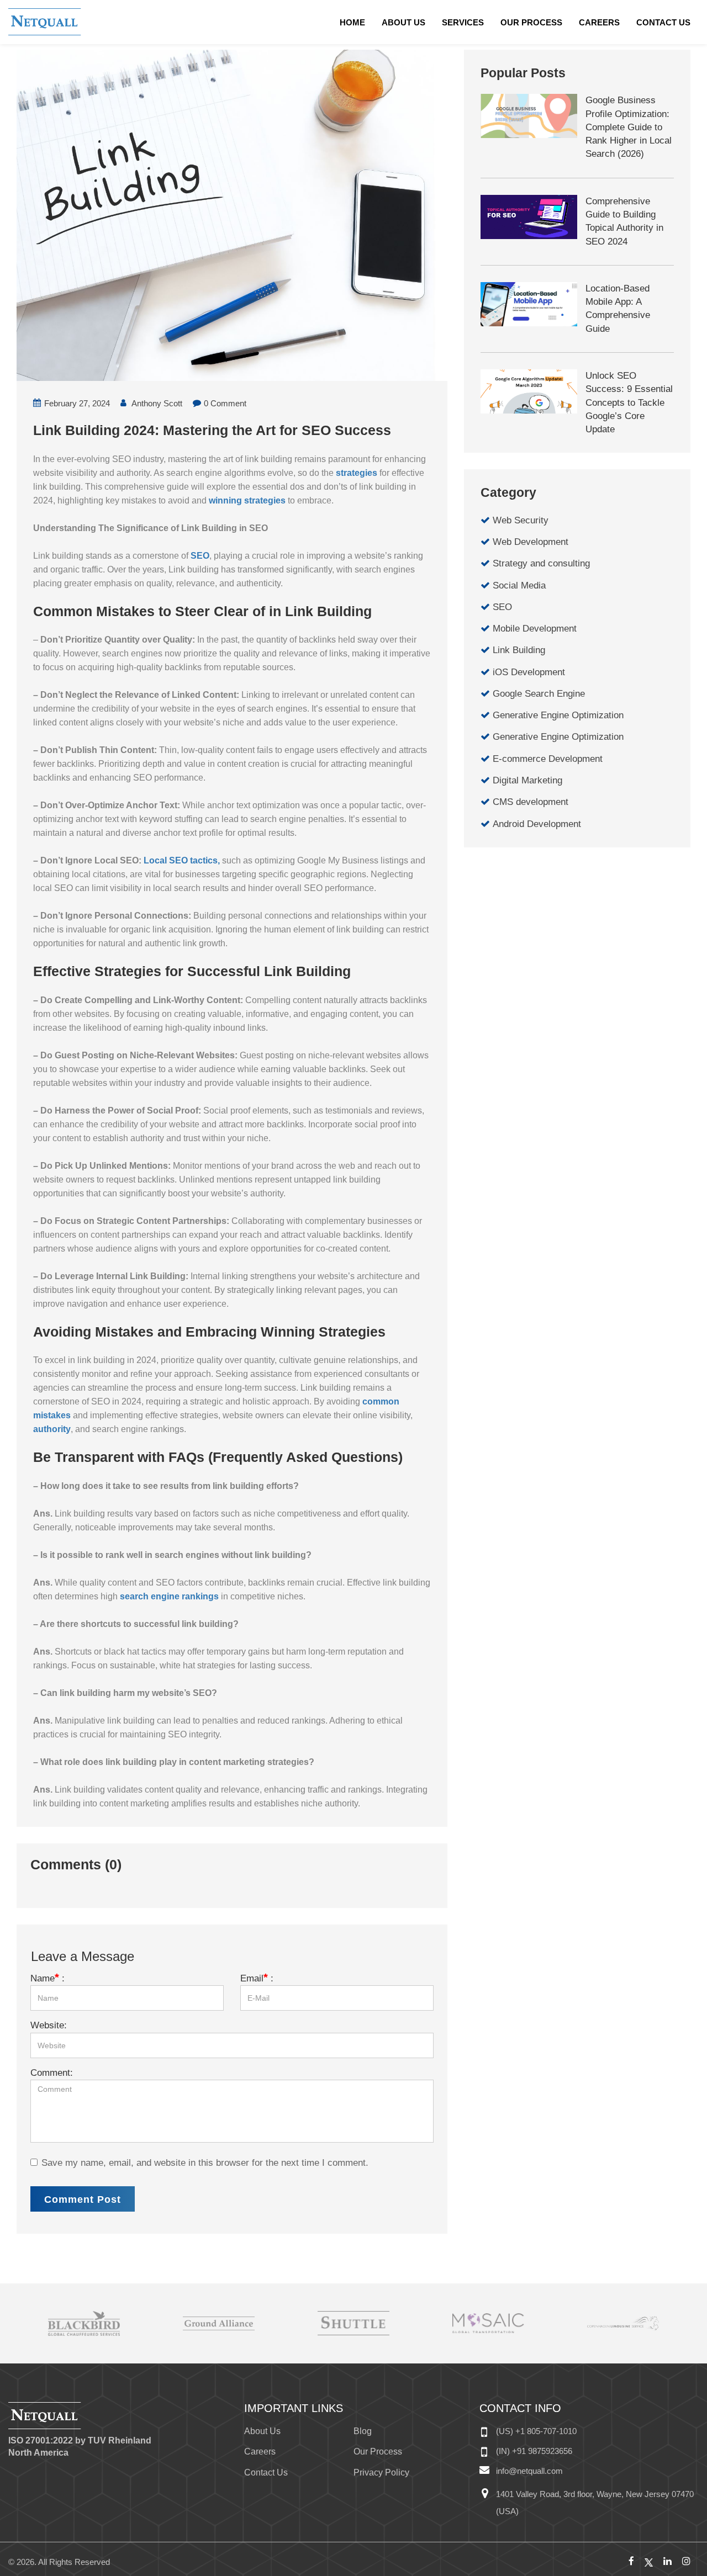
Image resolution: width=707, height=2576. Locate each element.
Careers (599, 22)
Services (463, 22)
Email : (257, 1978)
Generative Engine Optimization (558, 715)
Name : (48, 1978)
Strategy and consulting (541, 563)
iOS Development (529, 672)
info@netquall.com (529, 2471)
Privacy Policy (381, 2472)
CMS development (531, 802)
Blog (363, 2431)
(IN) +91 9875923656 (534, 2451)
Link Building (519, 650)
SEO (502, 607)
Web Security (521, 520)
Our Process (531, 22)
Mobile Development (535, 629)
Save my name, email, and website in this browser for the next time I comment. (205, 2163)
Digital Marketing (527, 780)
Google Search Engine (539, 694)
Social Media (519, 585)
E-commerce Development (548, 759)
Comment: (52, 2073)
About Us (403, 22)
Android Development (537, 824)
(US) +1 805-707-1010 (536, 2431)
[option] (84, 2323)
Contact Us (663, 22)
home (352, 22)
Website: (49, 2025)
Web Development (531, 542)
